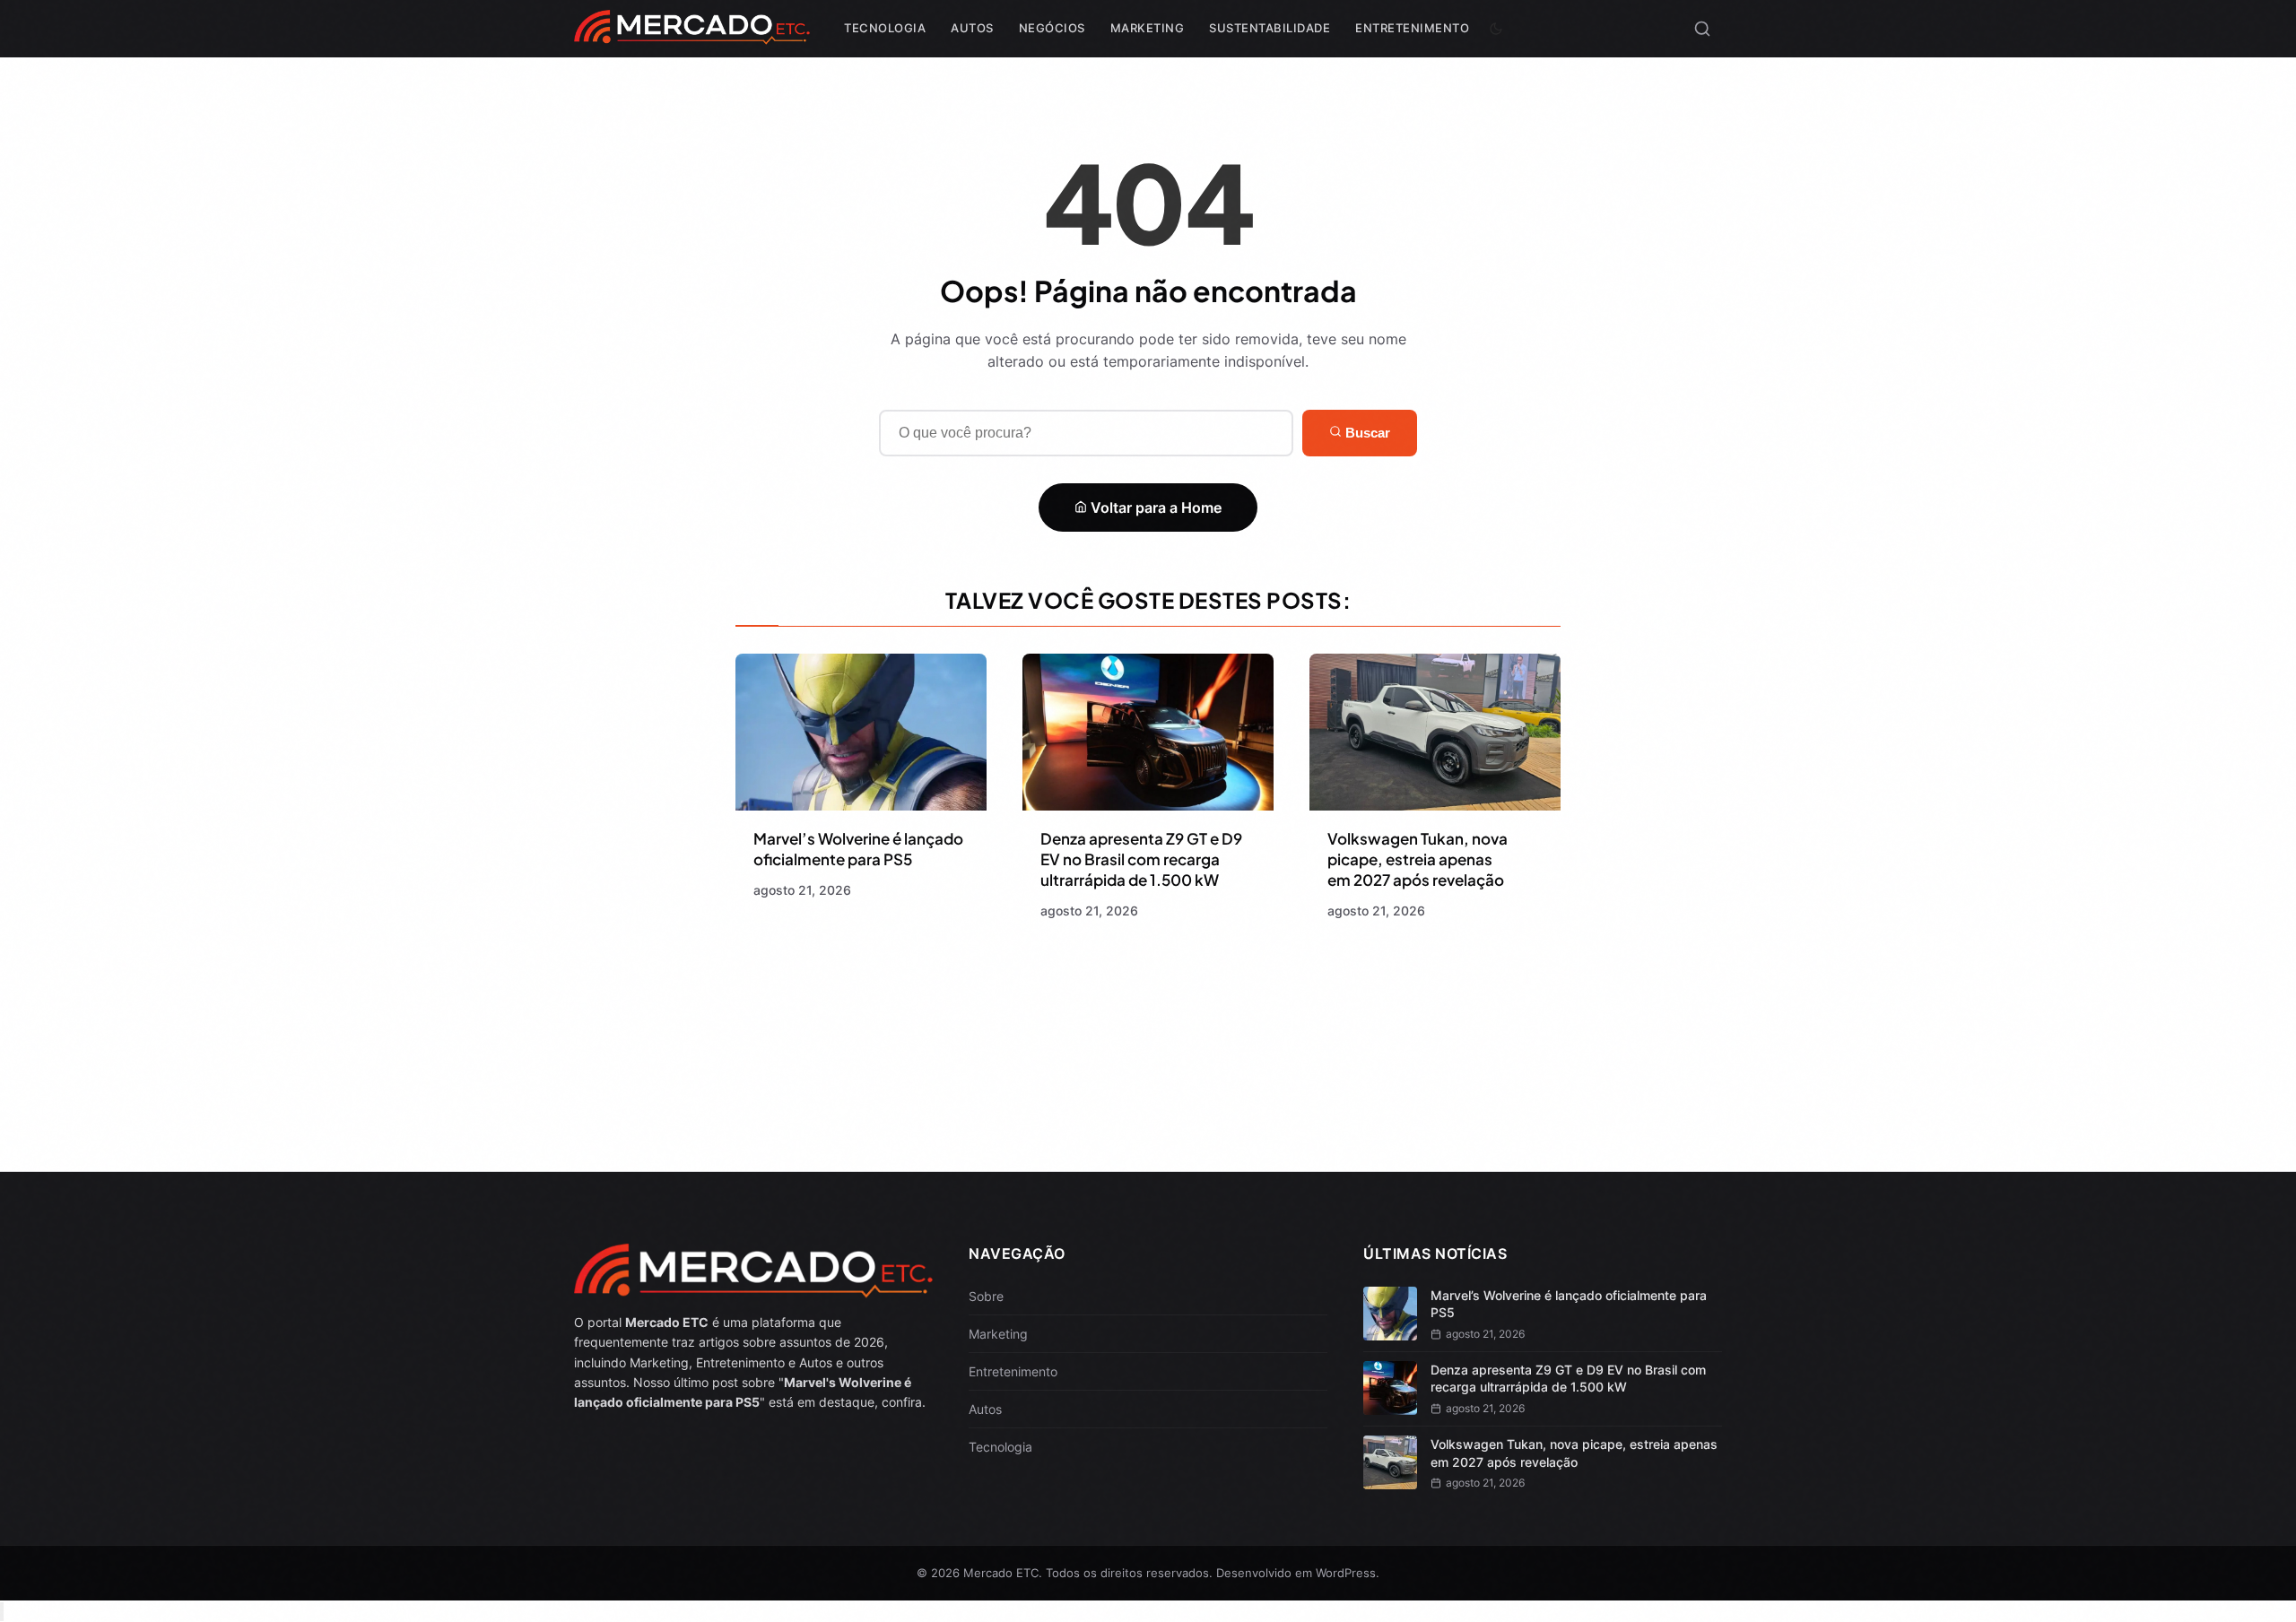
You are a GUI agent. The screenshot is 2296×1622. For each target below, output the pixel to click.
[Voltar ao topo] (2, 1612)
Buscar (1366, 433)
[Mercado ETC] (692, 35)
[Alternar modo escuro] (1496, 29)
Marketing (1148, 28)
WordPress (1346, 1573)
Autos (972, 28)
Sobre (986, 1296)
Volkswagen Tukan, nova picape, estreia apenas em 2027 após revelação (1418, 859)
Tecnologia (885, 28)
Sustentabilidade (1270, 28)
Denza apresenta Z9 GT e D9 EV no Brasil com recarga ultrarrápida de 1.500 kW (1141, 859)
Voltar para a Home (1154, 507)
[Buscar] (1702, 29)
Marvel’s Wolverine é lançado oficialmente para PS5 (858, 849)
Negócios (1052, 28)
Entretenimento (1412, 28)
